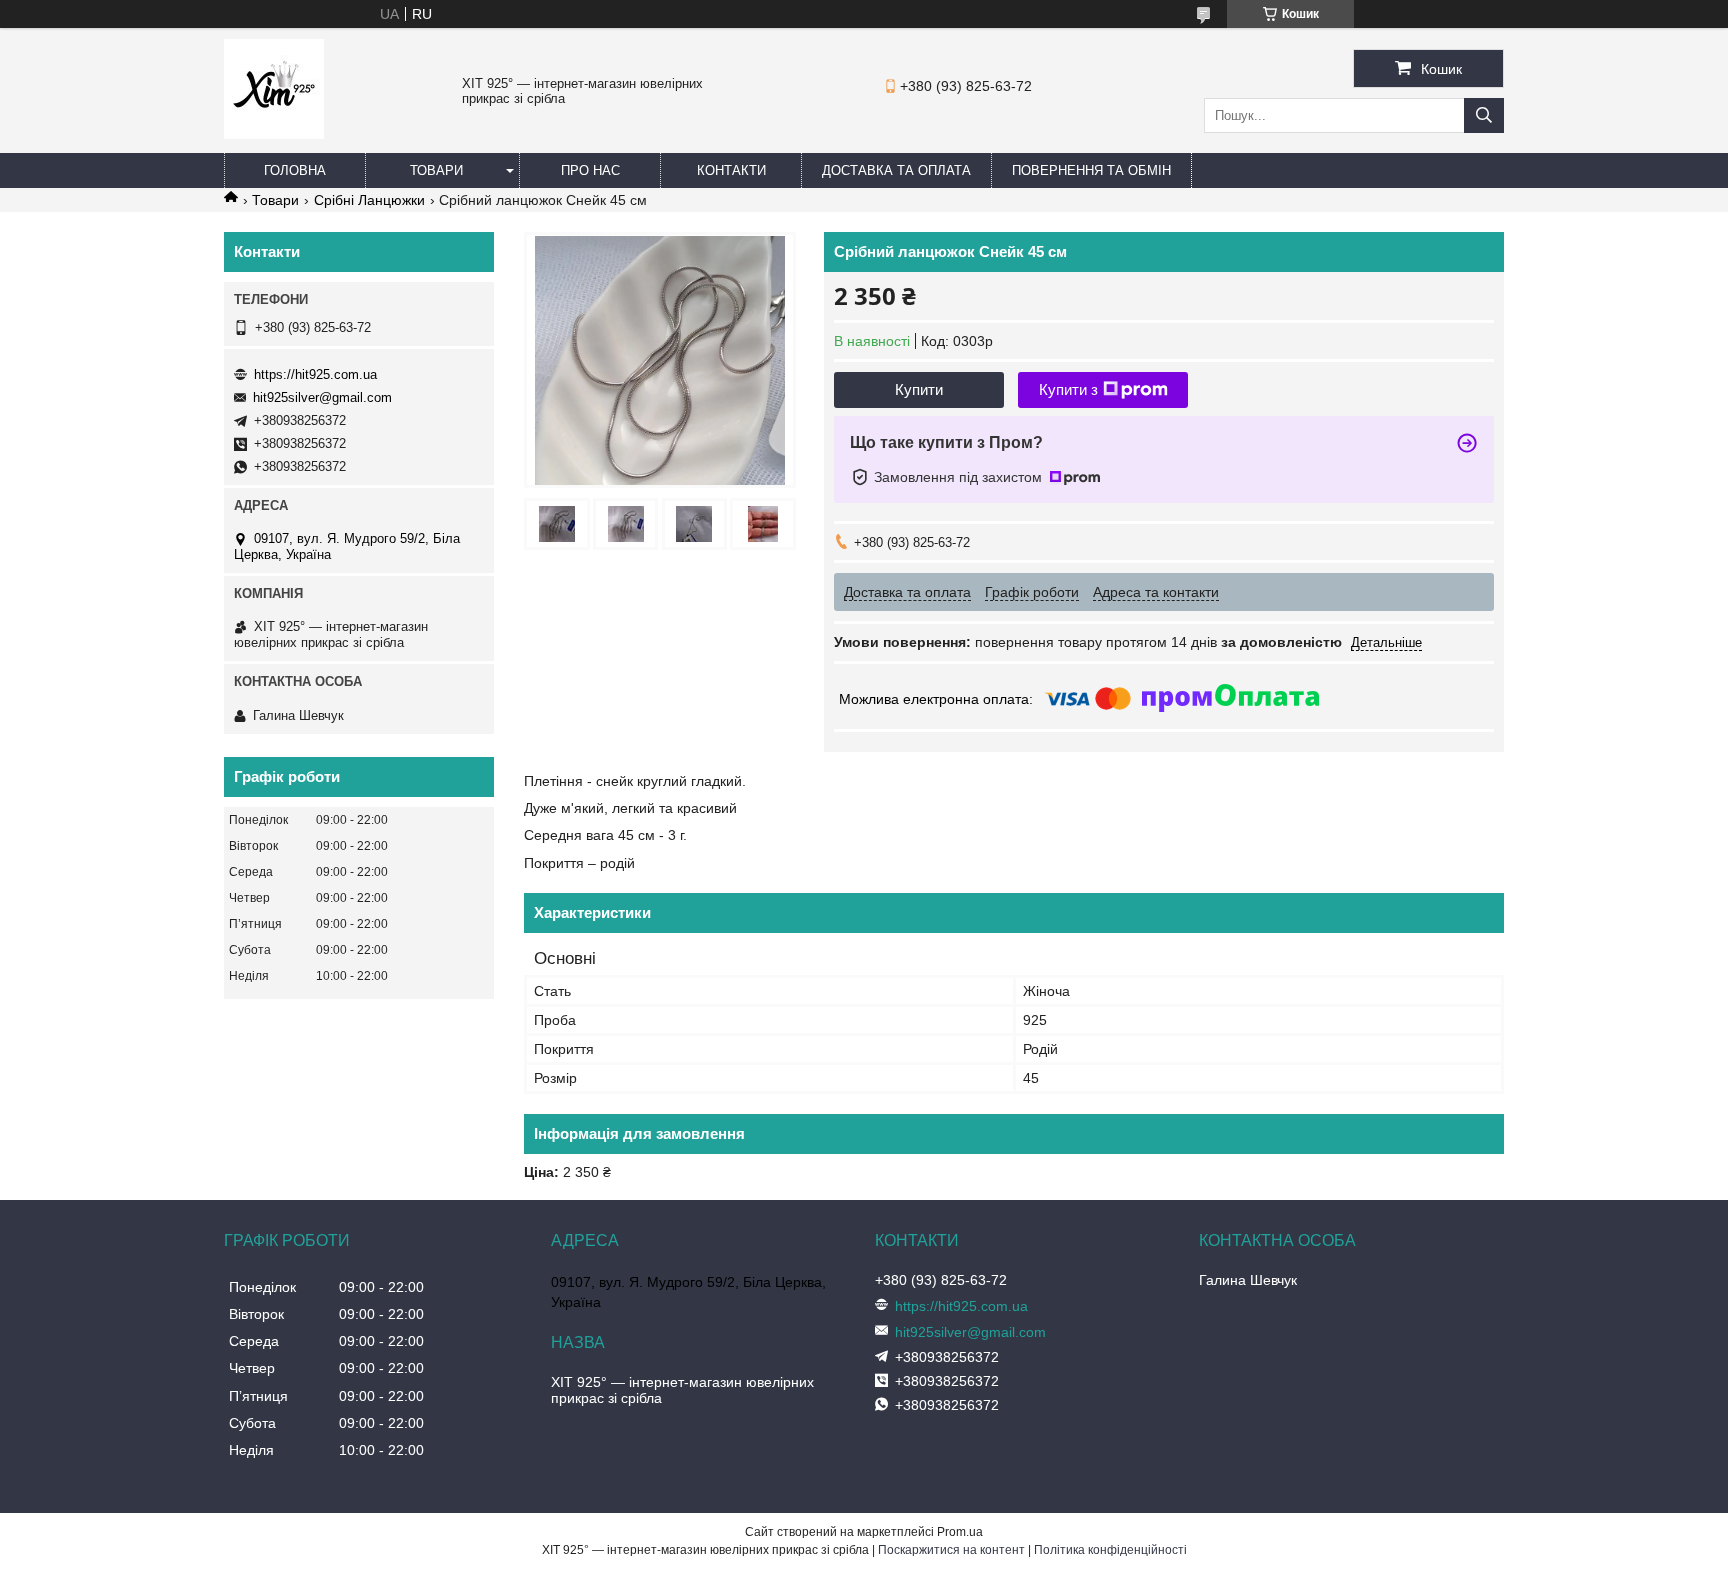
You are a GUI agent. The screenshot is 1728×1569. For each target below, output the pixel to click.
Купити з (1068, 389)
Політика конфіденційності (1110, 1550)
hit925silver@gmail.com (322, 397)
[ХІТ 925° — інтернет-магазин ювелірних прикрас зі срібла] (274, 134)
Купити (919, 389)
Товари (436, 170)
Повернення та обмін (1091, 170)
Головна (295, 170)
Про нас (590, 170)
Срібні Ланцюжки (369, 200)
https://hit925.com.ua (315, 374)
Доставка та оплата (896, 170)
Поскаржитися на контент (951, 1550)
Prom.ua (960, 1532)
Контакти (731, 170)
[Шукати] (1484, 115)
